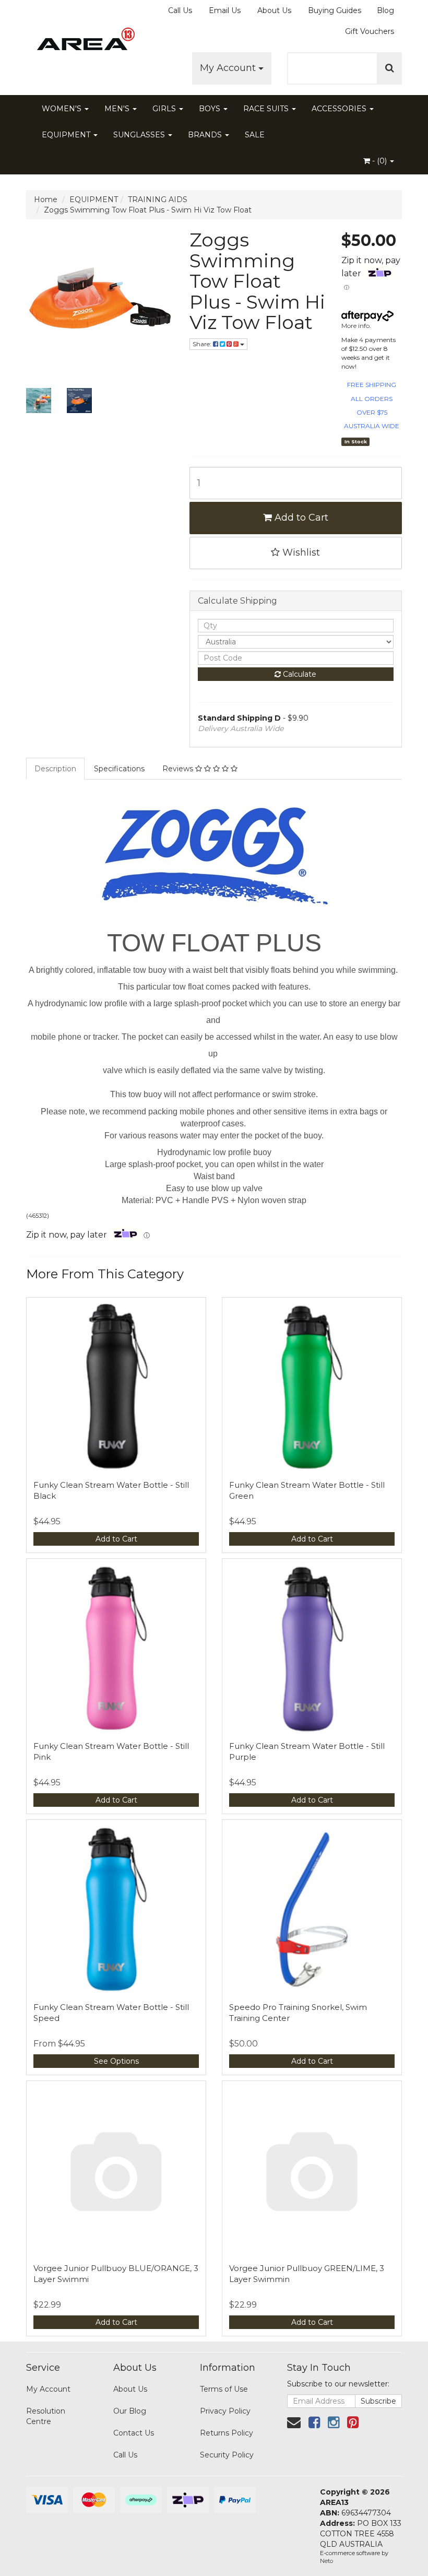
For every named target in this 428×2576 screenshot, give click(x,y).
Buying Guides (335, 10)
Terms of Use (224, 2389)
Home (46, 199)
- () (379, 161)
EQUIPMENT (67, 135)
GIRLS (165, 109)
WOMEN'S (63, 109)
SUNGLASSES (140, 135)
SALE (255, 135)
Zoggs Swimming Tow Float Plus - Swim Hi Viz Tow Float (148, 210)
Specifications (119, 769)
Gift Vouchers (370, 31)
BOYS (211, 109)
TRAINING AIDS (158, 199)
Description (55, 769)
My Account (229, 68)
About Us (274, 10)
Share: (203, 344)
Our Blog (130, 2411)
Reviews (179, 769)
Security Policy (227, 2455)
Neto (326, 2561)
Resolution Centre (46, 2416)
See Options (116, 2061)
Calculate (299, 674)
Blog (385, 10)
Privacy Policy (225, 2411)
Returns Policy (227, 2433)
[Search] (390, 68)
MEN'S (118, 109)
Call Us (180, 10)
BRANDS (206, 135)
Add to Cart (300, 517)
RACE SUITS (267, 109)
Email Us (225, 10)
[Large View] (39, 401)
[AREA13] (84, 42)
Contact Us (134, 2433)
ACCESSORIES (340, 109)
